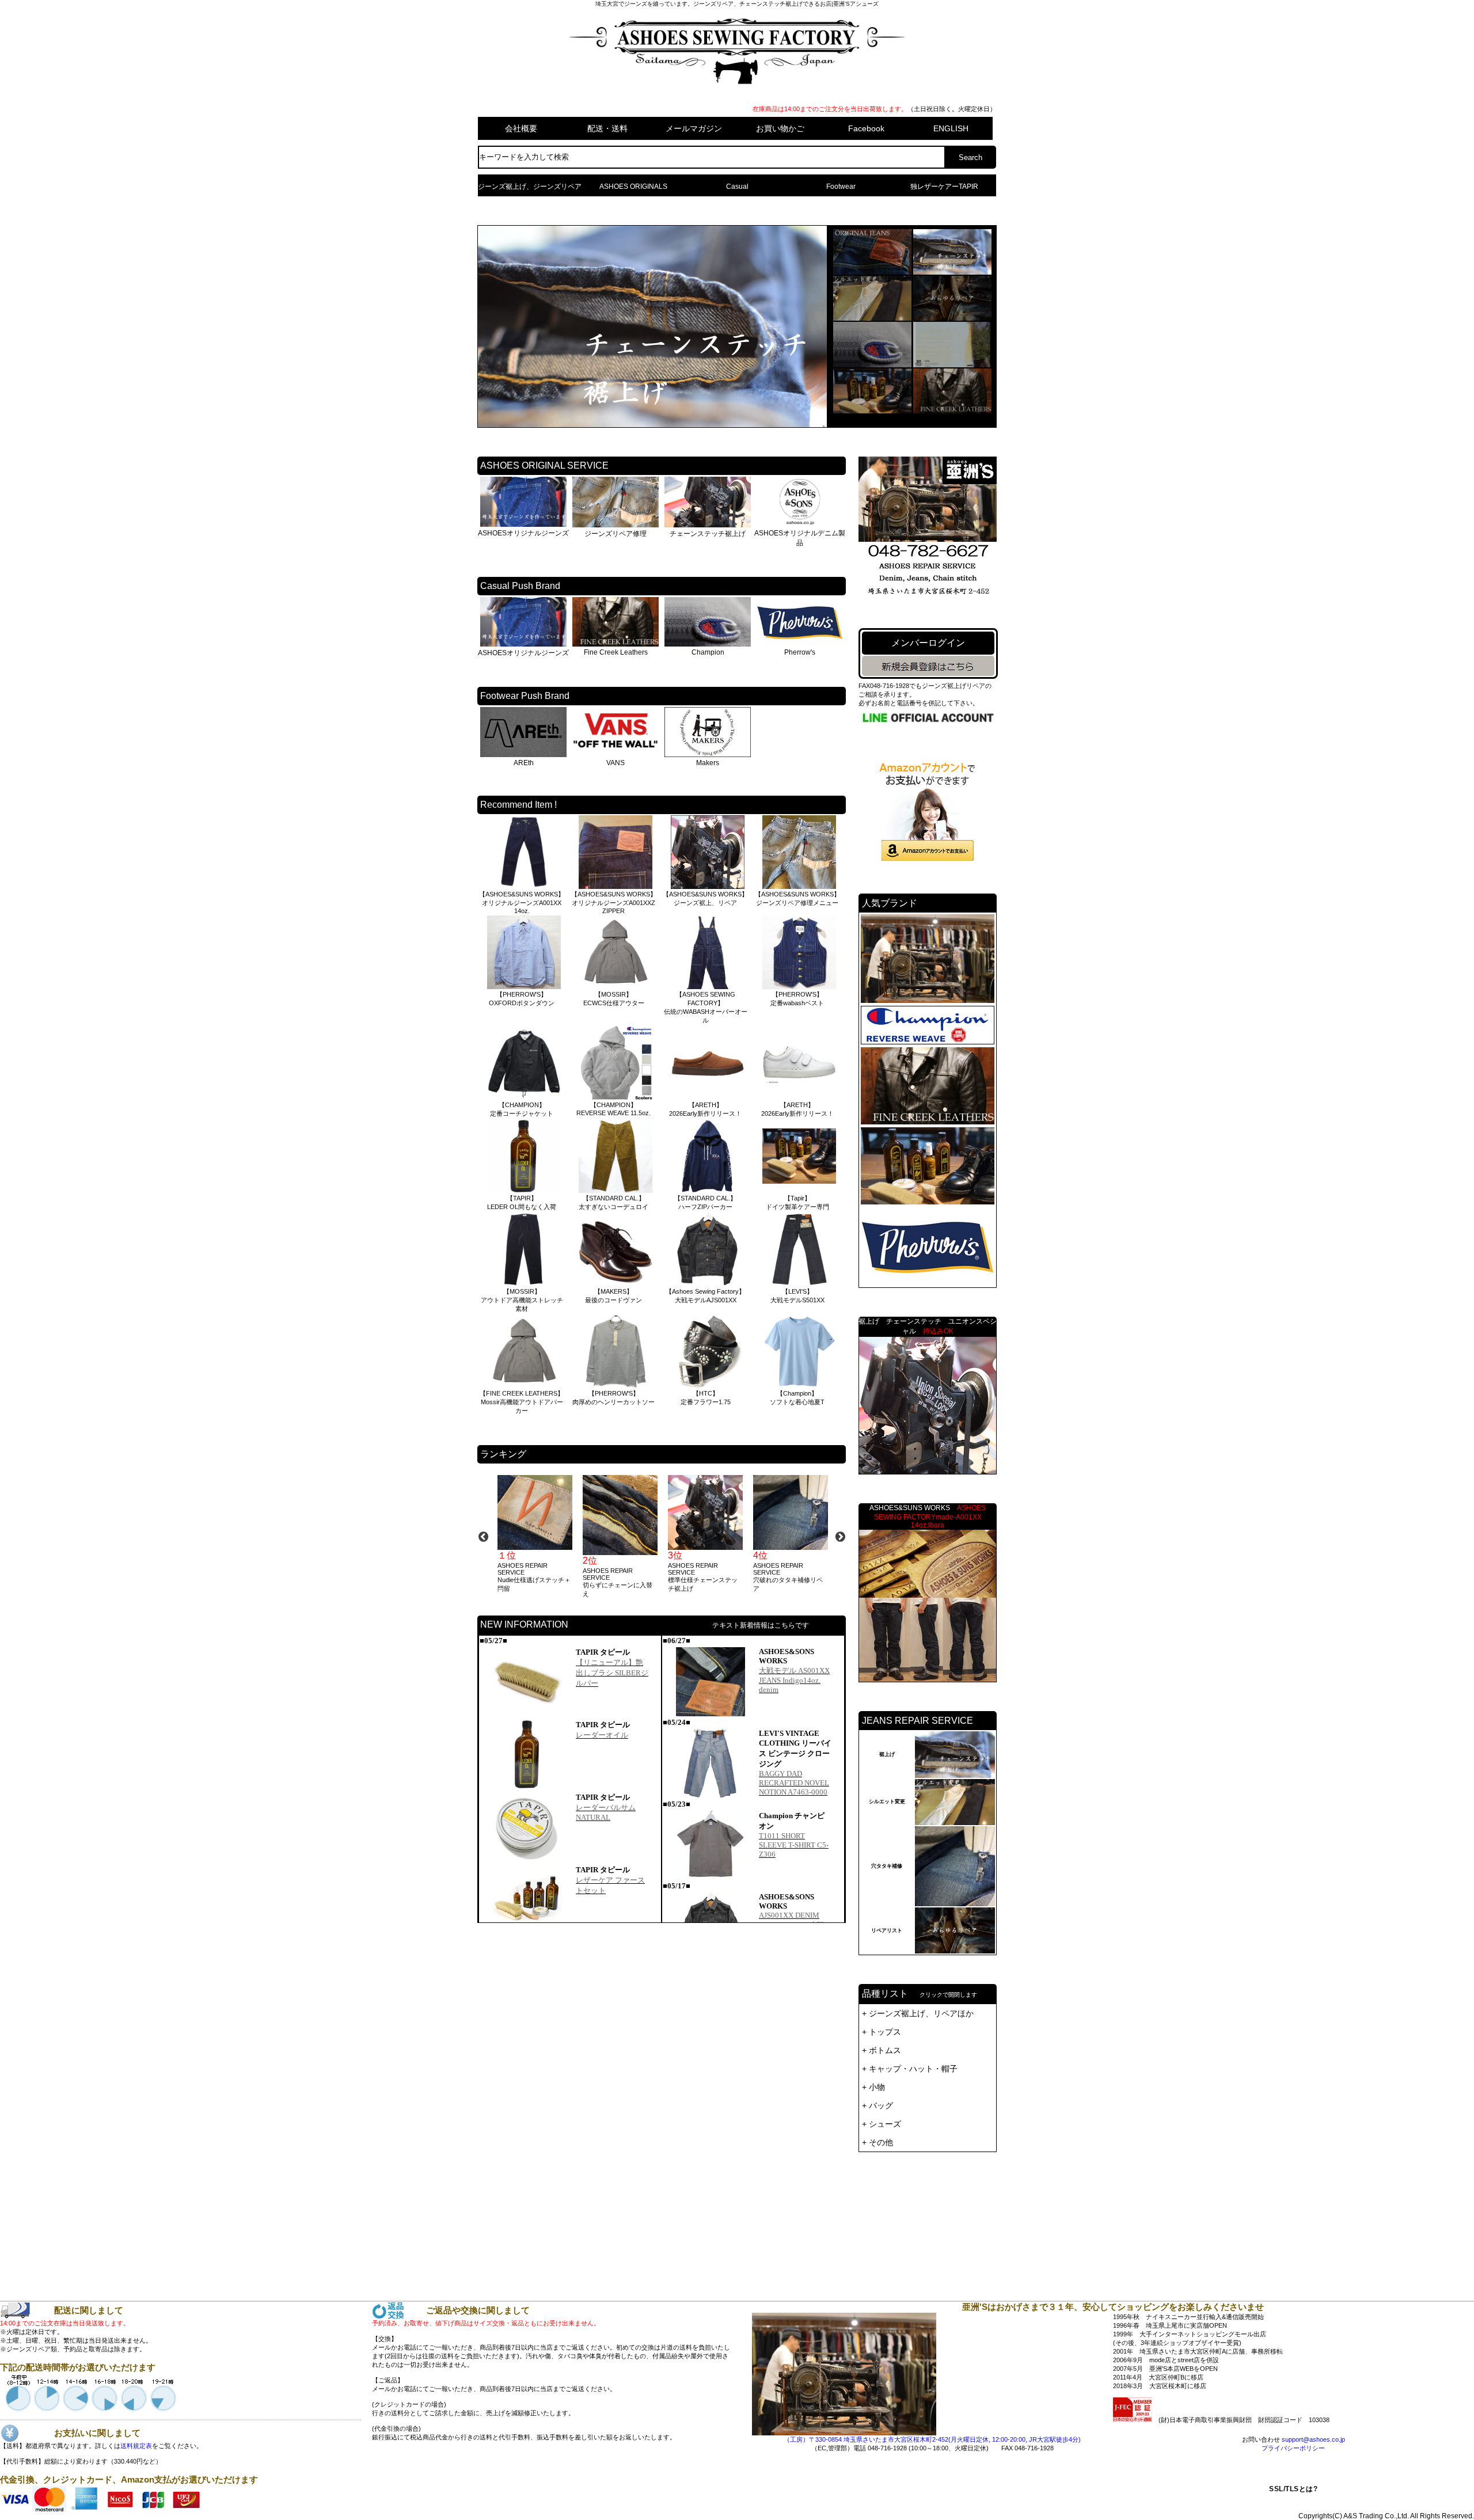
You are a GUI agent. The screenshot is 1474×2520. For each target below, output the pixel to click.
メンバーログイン (928, 643)
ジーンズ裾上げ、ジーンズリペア (530, 187)
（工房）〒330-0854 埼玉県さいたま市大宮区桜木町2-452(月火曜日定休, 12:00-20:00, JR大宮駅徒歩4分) (932, 2439)
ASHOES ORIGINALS (633, 187)
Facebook (866, 128)
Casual (737, 187)
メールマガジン (694, 128)
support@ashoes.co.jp (1313, 2439)
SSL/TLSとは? (1293, 2489)
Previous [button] (483, 1537)
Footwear (841, 187)
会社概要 (521, 128)
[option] (534, 1534)
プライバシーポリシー (1293, 2448)
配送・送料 (607, 128)
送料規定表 (136, 2446)
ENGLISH (951, 128)
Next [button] (840, 1537)
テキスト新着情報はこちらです (761, 1625)
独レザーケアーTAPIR (944, 187)
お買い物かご (780, 128)
